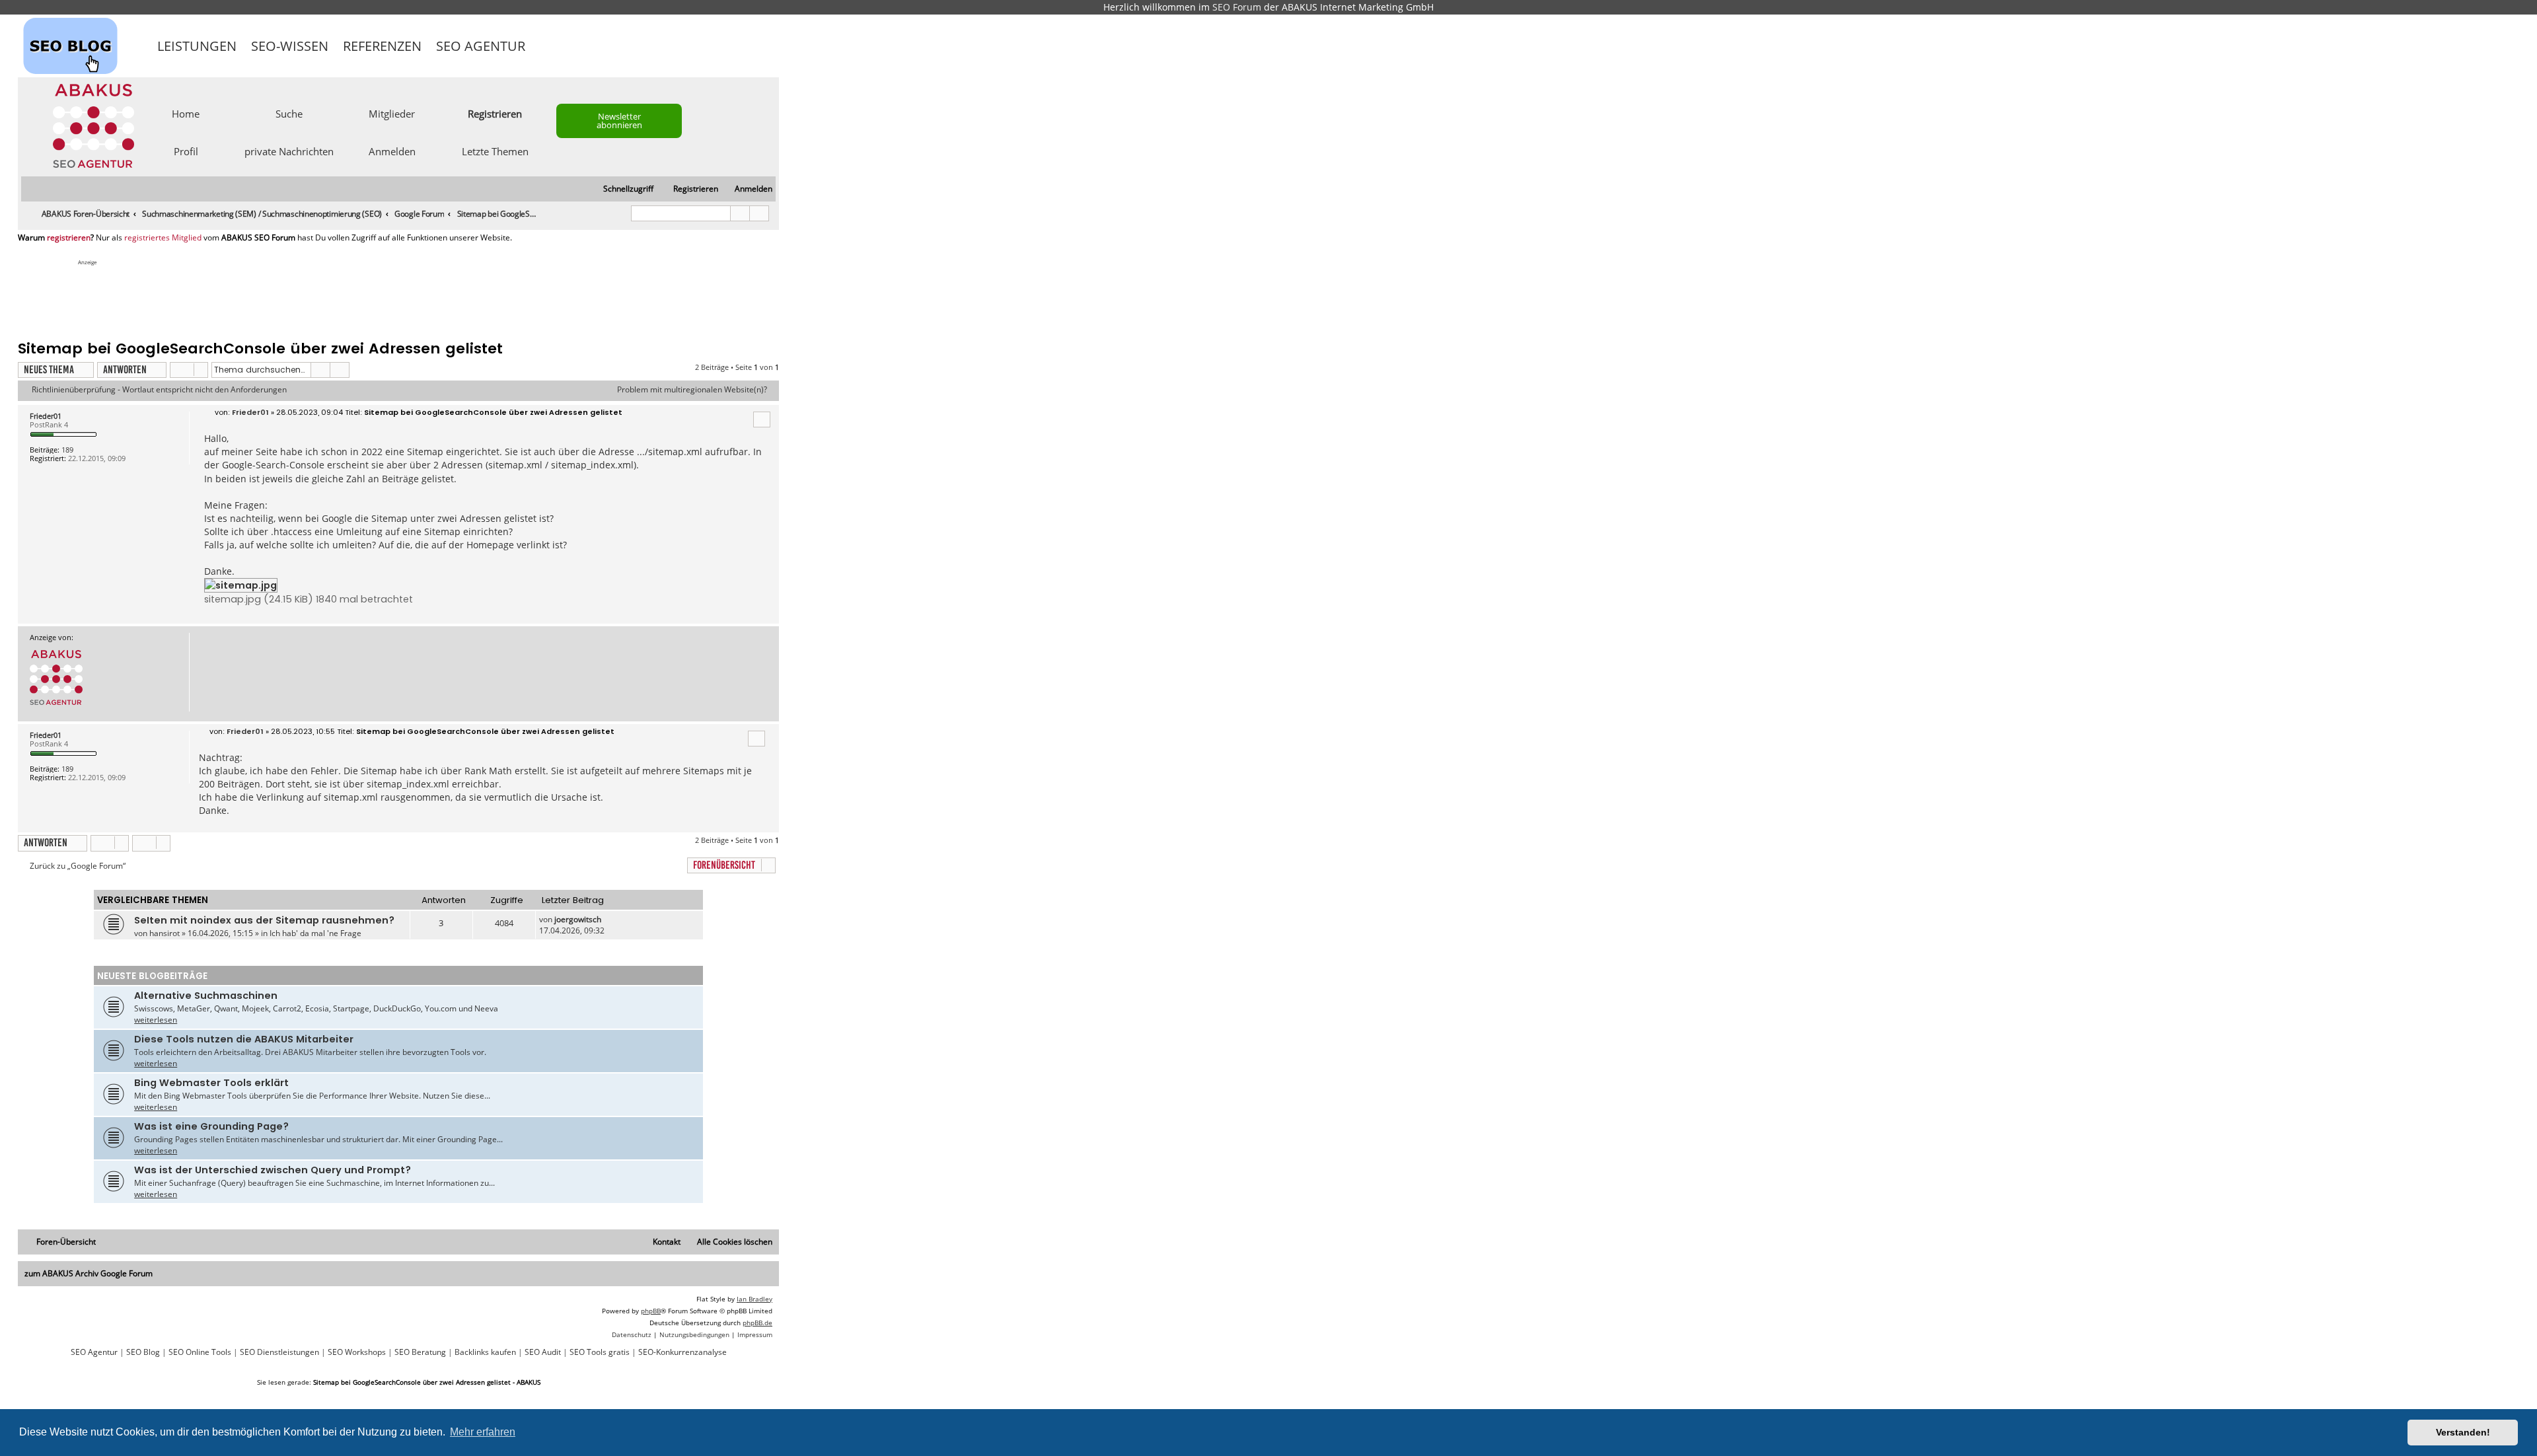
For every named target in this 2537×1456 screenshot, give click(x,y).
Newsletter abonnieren (619, 121)
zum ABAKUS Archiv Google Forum (89, 1273)
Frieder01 (46, 416)
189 (67, 450)
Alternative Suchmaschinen (206, 996)
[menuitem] (748, 189)
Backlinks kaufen (485, 1352)
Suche (289, 113)
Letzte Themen (495, 151)
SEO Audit (543, 1352)
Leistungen (197, 46)
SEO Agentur (481, 46)
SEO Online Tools (200, 1352)
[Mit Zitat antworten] (762, 419)
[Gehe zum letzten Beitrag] (607, 919)
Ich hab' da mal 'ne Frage (315, 933)
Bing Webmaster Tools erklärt (211, 1083)
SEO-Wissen (290, 46)
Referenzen (382, 46)
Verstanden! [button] (2463, 1432)
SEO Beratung (420, 1352)
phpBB (651, 1311)
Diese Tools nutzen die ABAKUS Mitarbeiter (244, 1039)
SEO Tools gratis (600, 1352)
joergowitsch (578, 919)
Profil (186, 151)
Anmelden (392, 151)
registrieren (69, 238)
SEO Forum (1237, 7)
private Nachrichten (289, 151)
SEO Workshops (357, 1352)
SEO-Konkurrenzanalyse (682, 1352)
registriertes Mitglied (163, 238)
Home (186, 113)
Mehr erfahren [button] (483, 1432)
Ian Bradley (754, 1299)
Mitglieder (392, 113)
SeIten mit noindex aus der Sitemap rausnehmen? (264, 920)
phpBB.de (757, 1323)
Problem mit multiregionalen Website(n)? (692, 390)
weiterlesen (156, 1020)
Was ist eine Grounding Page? (211, 1126)
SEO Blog (143, 1352)
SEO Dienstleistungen (279, 1352)
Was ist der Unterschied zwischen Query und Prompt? (273, 1170)
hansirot (165, 933)
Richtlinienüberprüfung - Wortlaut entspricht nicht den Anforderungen (159, 390)
